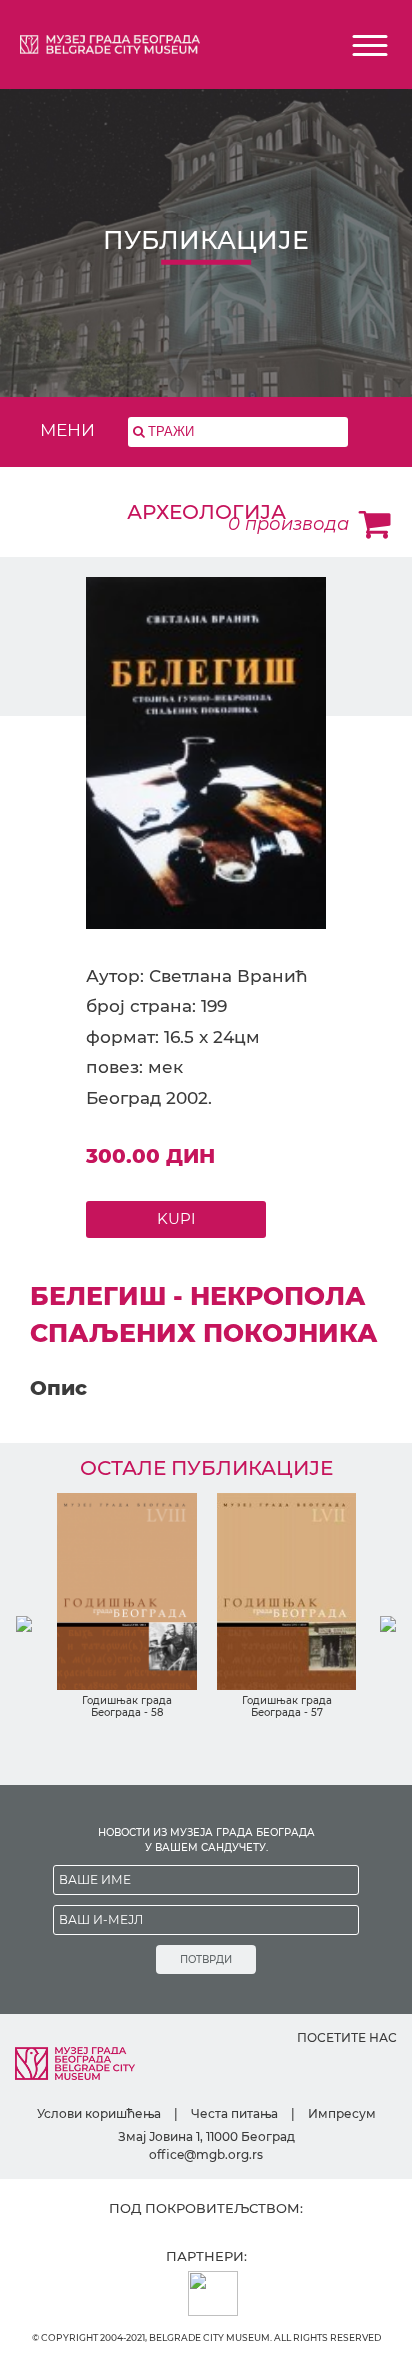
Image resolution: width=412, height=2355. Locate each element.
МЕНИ (67, 430)
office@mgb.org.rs (206, 2154)
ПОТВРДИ (206, 1959)
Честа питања (234, 2113)
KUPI (176, 1218)
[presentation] (24, 1624)
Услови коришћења (99, 2113)
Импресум (342, 2113)
